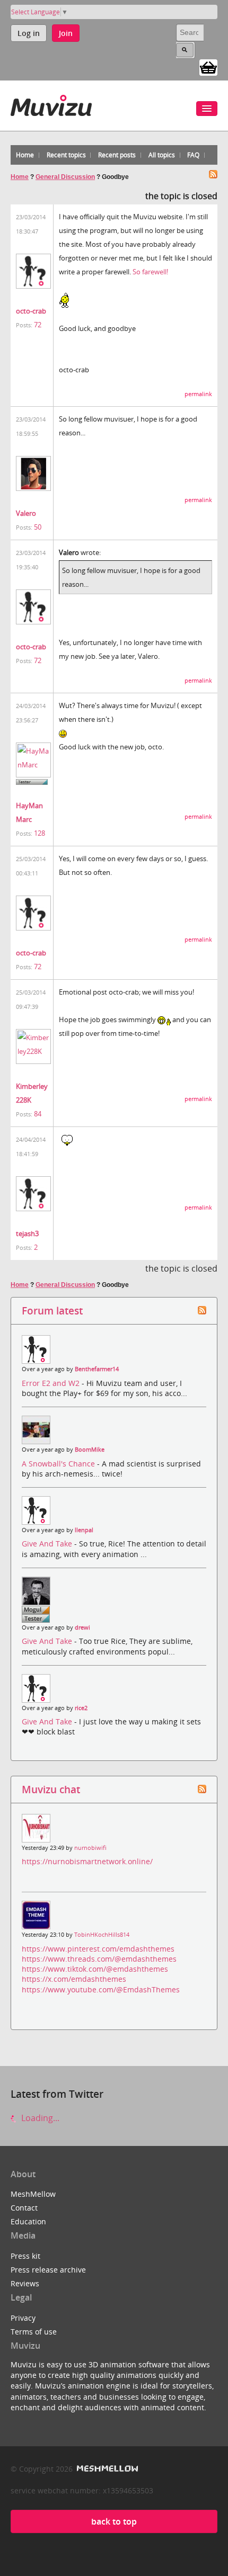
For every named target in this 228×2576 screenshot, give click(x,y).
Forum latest (52, 1311)
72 (38, 325)
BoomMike (90, 1450)
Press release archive (48, 2270)
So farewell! (150, 272)
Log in (29, 33)
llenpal (84, 1530)
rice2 (81, 1708)
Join (66, 33)
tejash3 (27, 1233)
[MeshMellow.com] (106, 2469)
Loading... (39, 2118)
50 (38, 527)
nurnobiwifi (90, 1848)
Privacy (23, 2318)
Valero (26, 513)
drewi (82, 1627)
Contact (24, 2208)
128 (40, 833)
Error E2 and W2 (52, 1383)
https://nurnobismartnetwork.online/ (87, 1861)
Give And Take (48, 1544)
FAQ (193, 155)
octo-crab (31, 311)
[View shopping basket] (208, 67)
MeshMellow (33, 2194)
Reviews (25, 2283)
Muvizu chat (51, 1789)
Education (28, 2221)
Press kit (25, 2256)
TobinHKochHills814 (102, 1935)
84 (38, 1114)
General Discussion (65, 177)
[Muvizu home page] (51, 104)
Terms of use (34, 2332)
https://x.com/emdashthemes (74, 1979)
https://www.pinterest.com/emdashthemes (98, 1949)
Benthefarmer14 (97, 1369)
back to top (114, 2521)
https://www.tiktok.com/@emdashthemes (95, 1969)
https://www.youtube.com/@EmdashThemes (101, 1989)
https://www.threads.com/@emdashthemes (99, 1959)
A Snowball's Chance (59, 1464)
